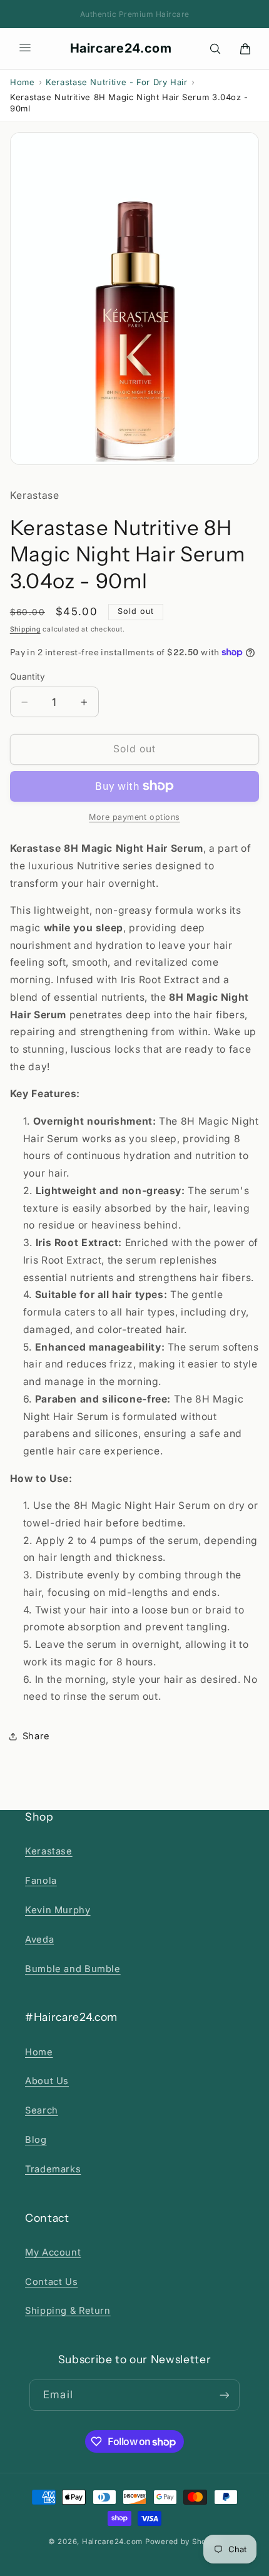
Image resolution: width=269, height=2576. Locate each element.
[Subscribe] (224, 2395)
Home (23, 82)
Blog (36, 2140)
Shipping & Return (68, 2311)
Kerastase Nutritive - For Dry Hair (116, 82)
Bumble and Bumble (73, 1969)
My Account (53, 2252)
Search (42, 2110)
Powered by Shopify (183, 2542)
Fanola (41, 1881)
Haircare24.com (121, 48)
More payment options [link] (134, 817)
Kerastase (49, 1851)
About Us (47, 2081)
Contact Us (51, 2282)
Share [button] (36, 1736)
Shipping (25, 629)
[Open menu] (25, 49)
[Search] (215, 49)
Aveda (39, 1940)
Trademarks (53, 2169)
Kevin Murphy (58, 1910)
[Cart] (245, 49)
